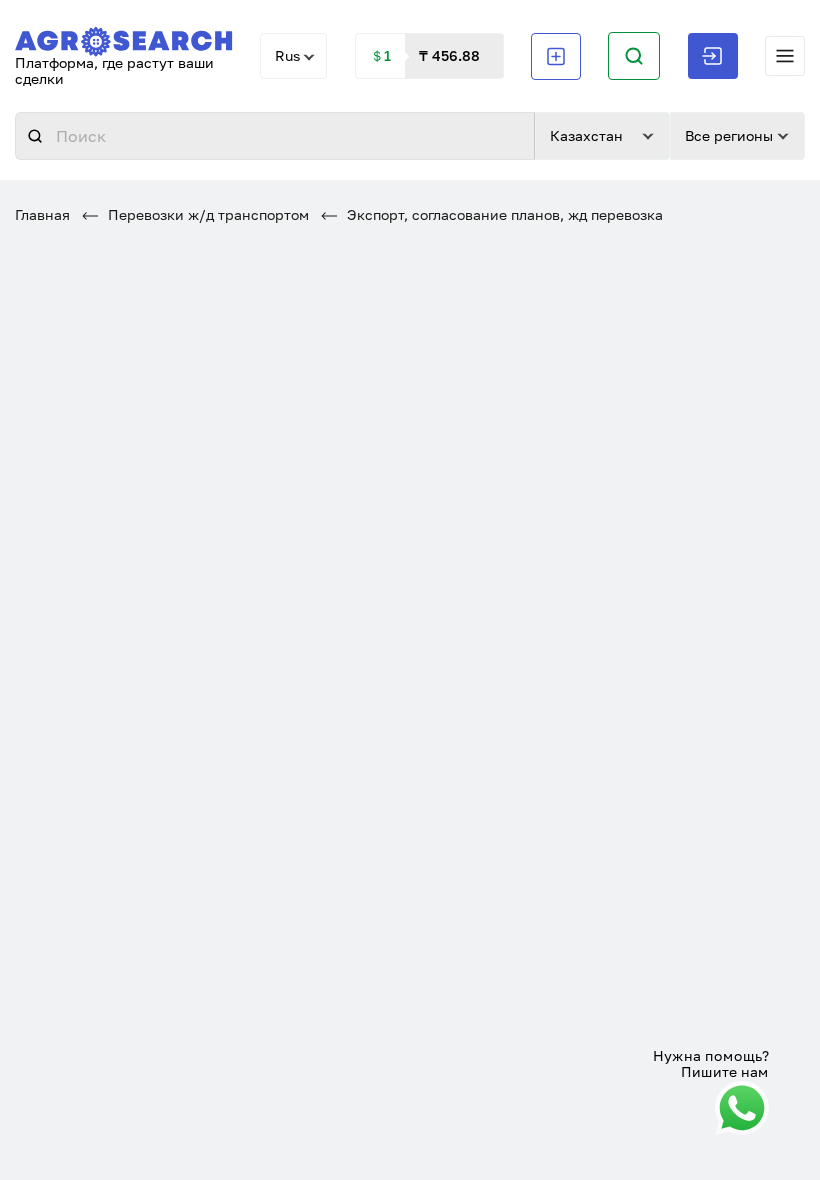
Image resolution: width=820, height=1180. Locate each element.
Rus (287, 55)
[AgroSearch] (124, 37)
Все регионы (729, 135)
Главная (42, 214)
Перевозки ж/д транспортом (206, 214)
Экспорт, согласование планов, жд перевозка (503, 214)
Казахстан (586, 135)
